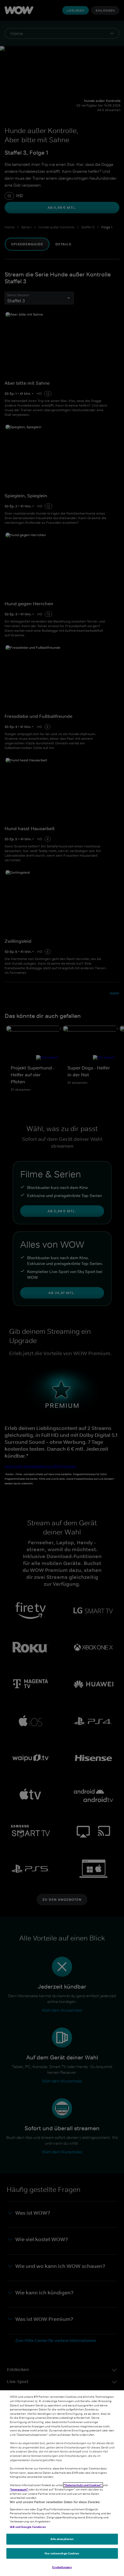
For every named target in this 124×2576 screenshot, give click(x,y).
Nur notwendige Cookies (62, 2553)
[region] (62, 2483)
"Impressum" (19, 2489)
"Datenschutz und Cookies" (83, 2485)
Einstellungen (62, 2567)
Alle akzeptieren (62, 2539)
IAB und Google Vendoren (28, 2527)
